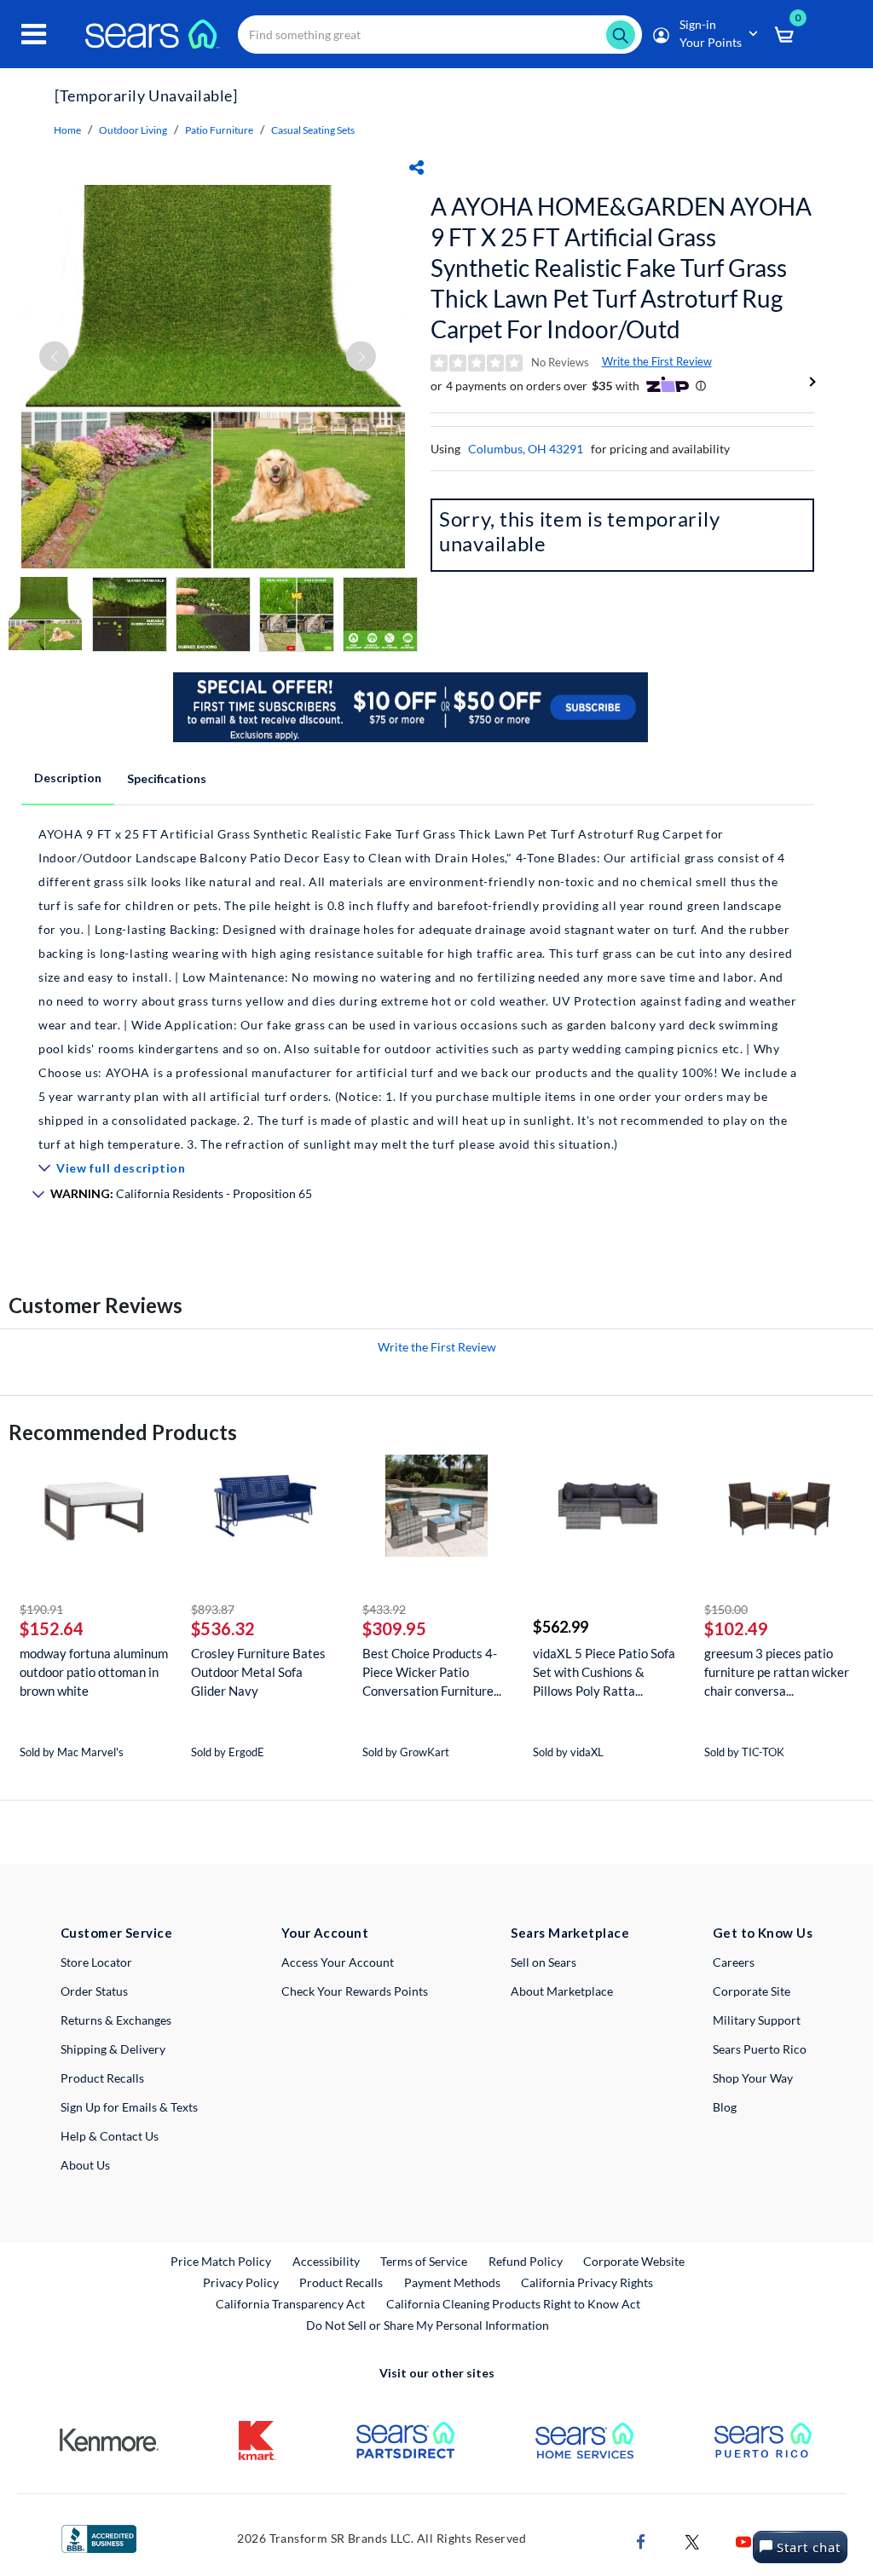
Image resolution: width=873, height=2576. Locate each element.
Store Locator (96, 1962)
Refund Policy (526, 2261)
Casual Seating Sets (313, 130)
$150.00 (726, 1609)
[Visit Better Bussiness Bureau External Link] (99, 2537)
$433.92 (384, 1609)
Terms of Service (424, 2261)
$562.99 (561, 1627)
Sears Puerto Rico (760, 2049)
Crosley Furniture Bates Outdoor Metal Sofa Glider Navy (258, 1672)
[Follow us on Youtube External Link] (743, 2540)
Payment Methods (452, 2282)
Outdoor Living (133, 130)
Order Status (94, 1991)
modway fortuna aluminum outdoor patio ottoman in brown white (94, 1672)
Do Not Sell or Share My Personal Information (428, 2325)
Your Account (325, 1933)
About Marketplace (562, 1991)
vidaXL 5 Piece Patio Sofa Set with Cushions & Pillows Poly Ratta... (604, 1672)
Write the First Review (657, 361)
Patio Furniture (219, 130)
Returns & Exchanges (116, 2020)
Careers (734, 1962)
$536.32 (223, 1628)
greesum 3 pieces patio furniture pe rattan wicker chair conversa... (777, 1672)
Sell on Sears (543, 1962)
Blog (725, 2107)
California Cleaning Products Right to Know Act (513, 2304)
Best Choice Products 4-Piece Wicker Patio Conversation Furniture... (432, 1672)
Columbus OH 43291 (526, 449)
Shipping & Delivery (113, 2049)
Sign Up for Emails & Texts (129, 2107)
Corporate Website (635, 2261)
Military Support (757, 2020)
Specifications (167, 778)
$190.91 (41, 1609)
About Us (85, 2165)
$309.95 (394, 1628)
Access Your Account (338, 1962)
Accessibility (326, 2261)
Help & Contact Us (110, 2136)
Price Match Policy (221, 2261)
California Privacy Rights (587, 2282)
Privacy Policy (241, 2282)
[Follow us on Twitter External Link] (692, 2540)
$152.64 (52, 1628)
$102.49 (736, 1628)
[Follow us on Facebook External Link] (641, 2540)
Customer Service (116, 1933)
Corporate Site (752, 1991)
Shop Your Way (753, 2078)
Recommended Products (123, 1432)
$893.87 (213, 1609)
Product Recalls (102, 2078)
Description (68, 778)
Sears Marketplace (570, 1933)
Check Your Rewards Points (355, 1991)
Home (67, 130)
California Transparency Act (290, 2304)
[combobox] (440, 35)
